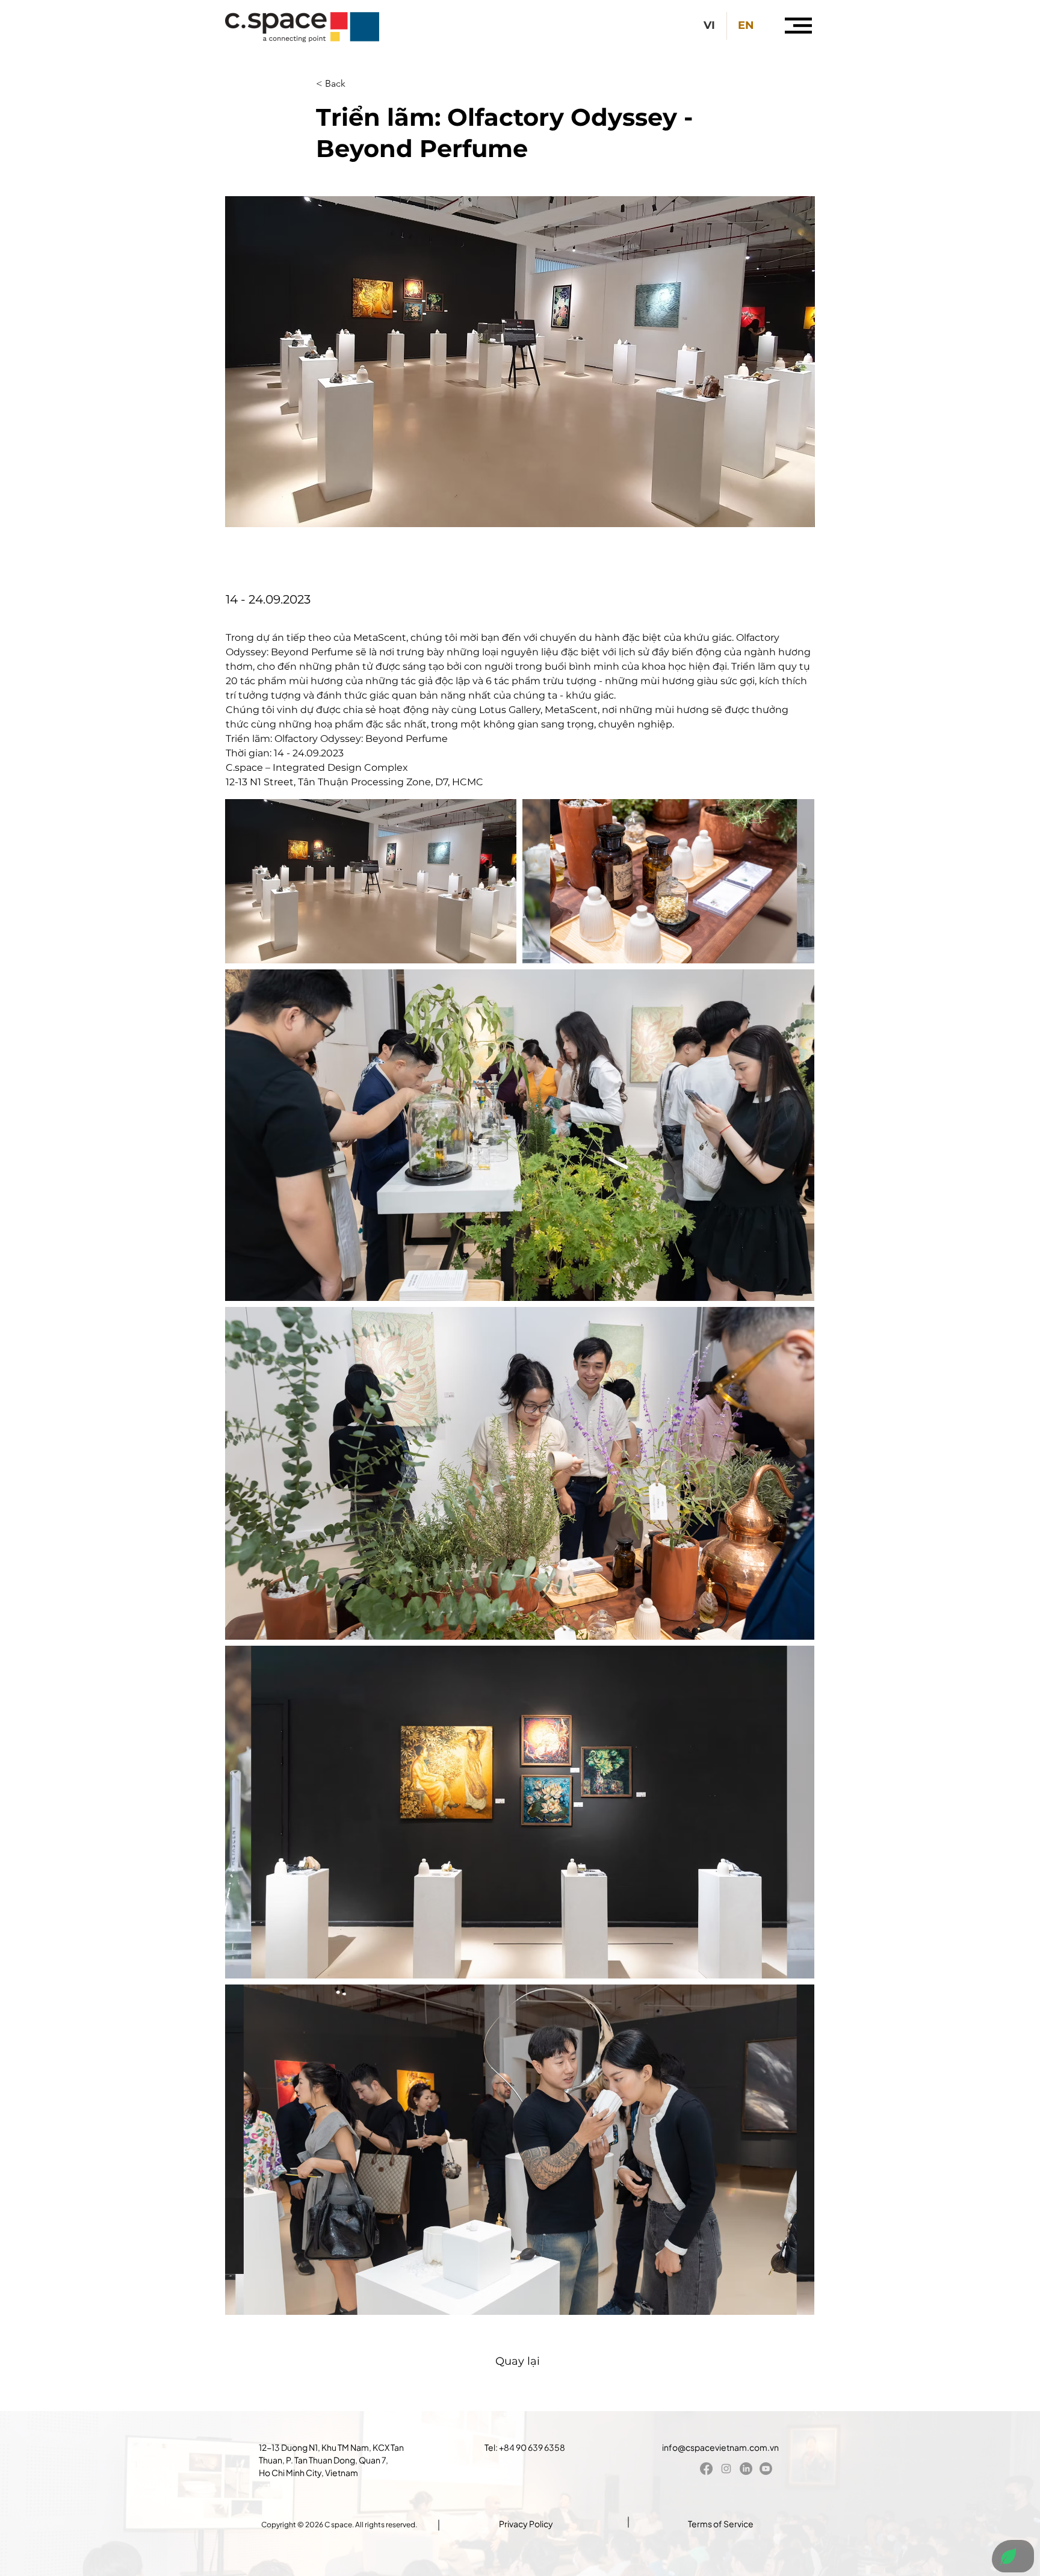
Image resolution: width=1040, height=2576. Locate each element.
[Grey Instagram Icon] (726, 2469)
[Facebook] (706, 2469)
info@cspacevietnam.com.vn (720, 2447)
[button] (798, 26)
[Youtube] (766, 2469)
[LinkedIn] (746, 2469)
